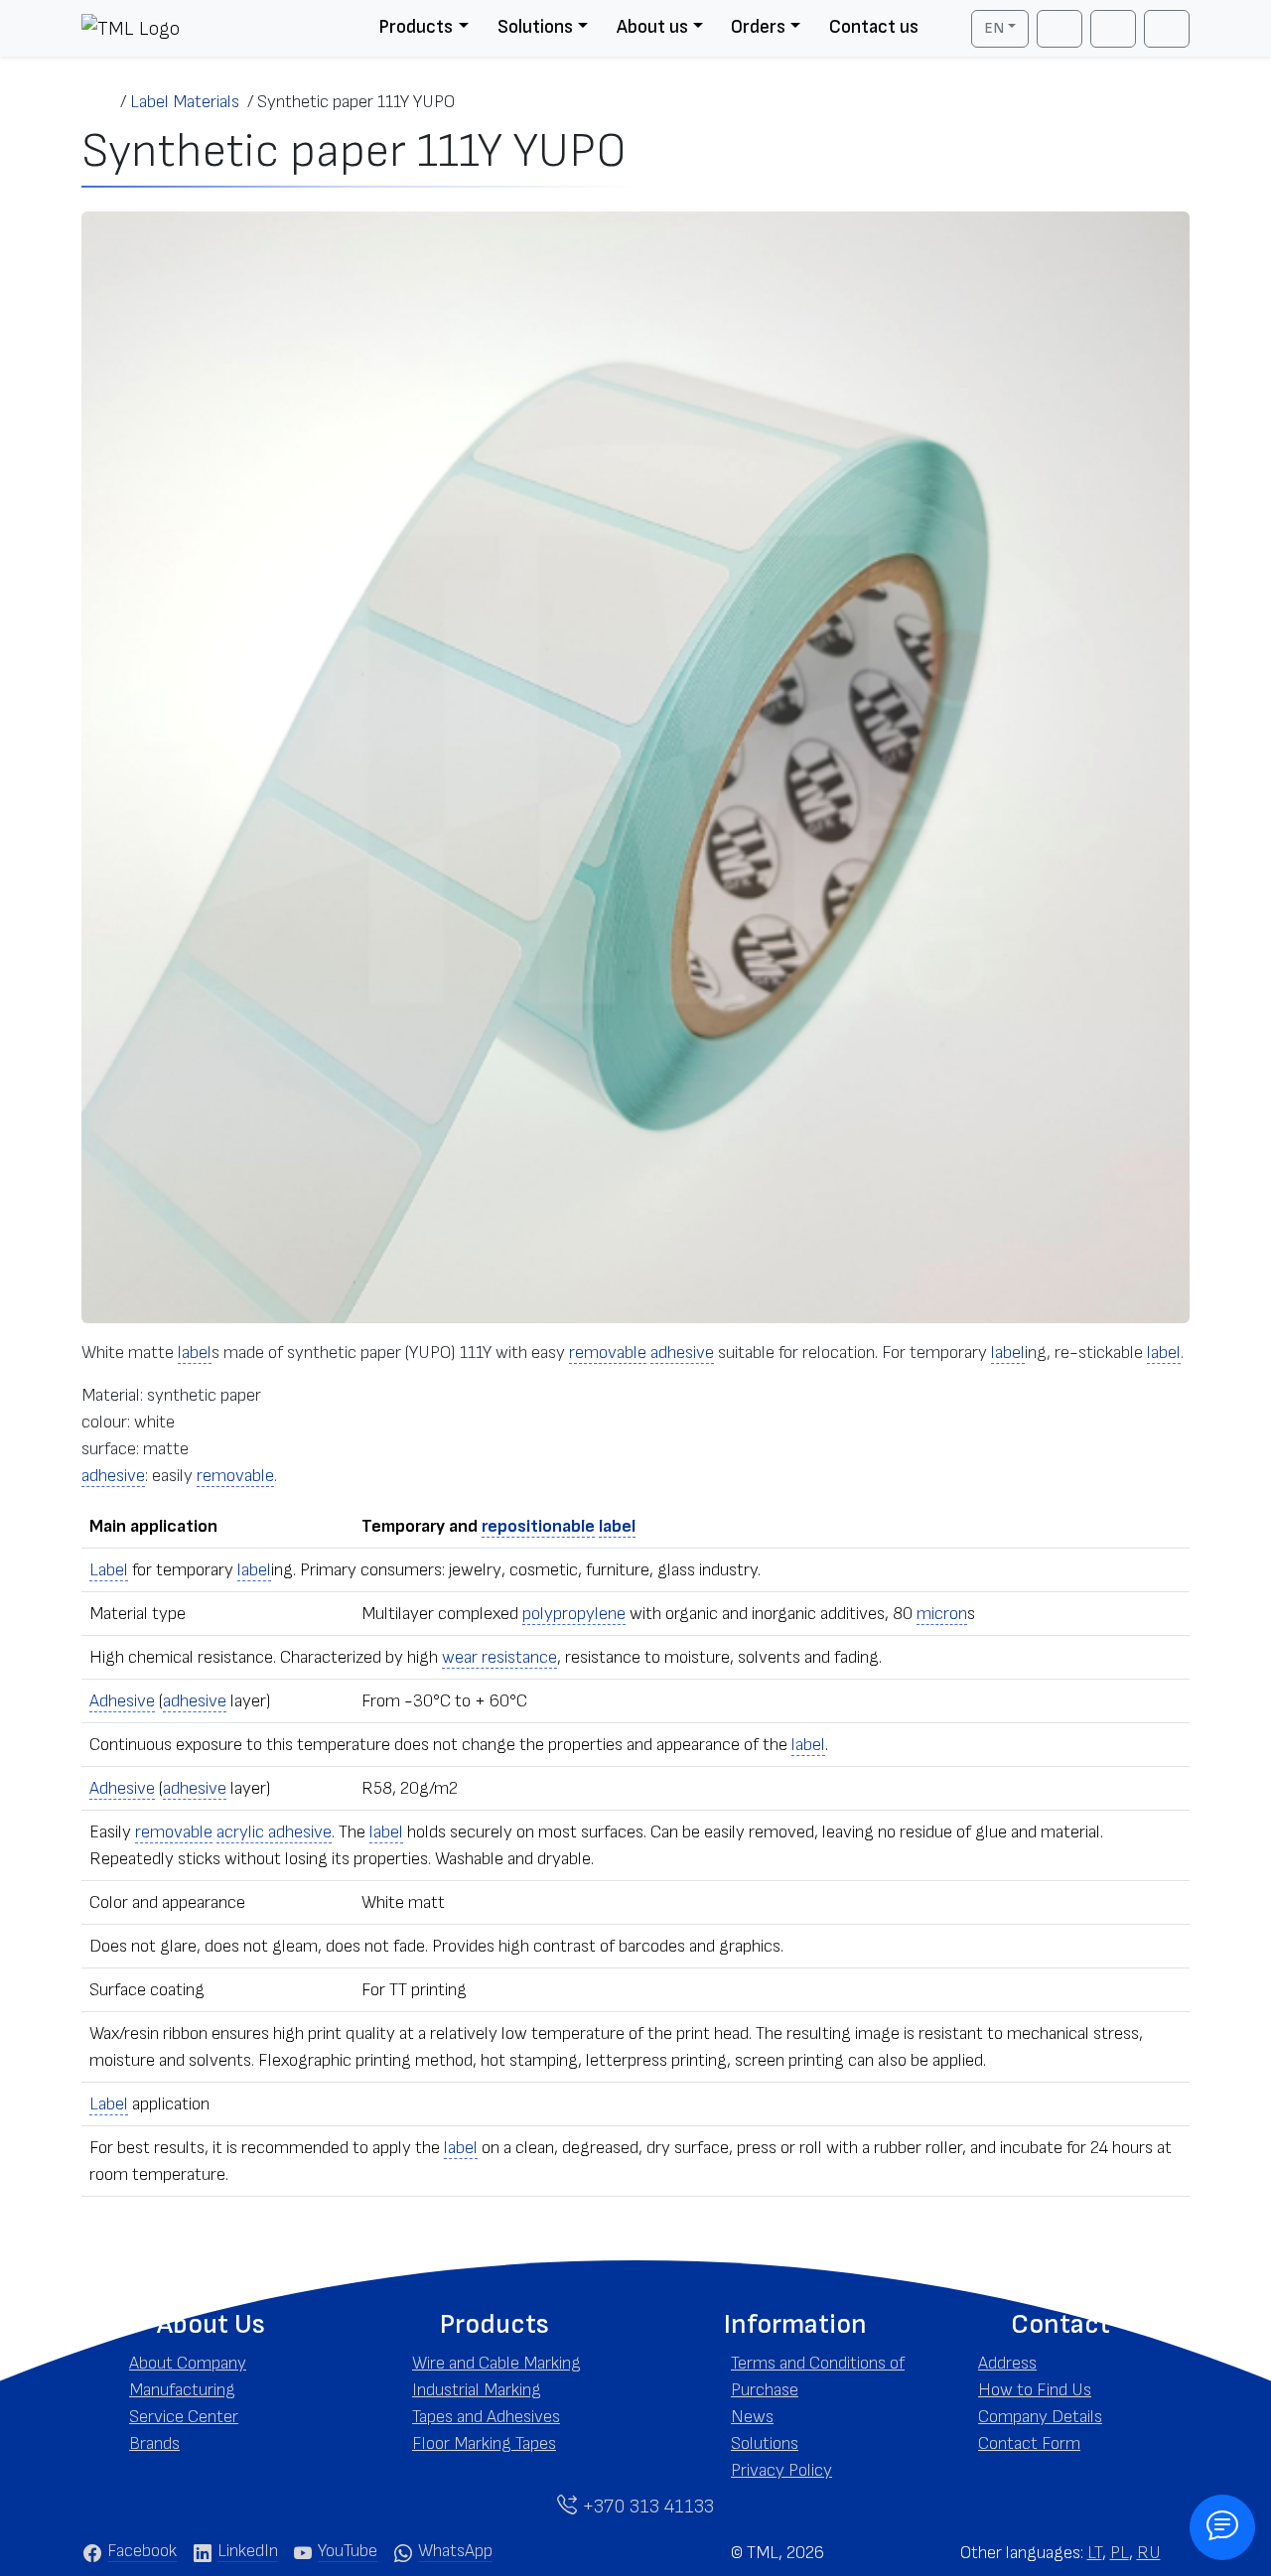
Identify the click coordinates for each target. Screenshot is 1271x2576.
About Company (188, 2363)
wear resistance (499, 1657)
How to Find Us (1035, 2390)
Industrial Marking (477, 2390)
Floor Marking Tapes (484, 2443)
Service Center (184, 2417)
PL (1120, 2553)
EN (994, 28)
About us (652, 27)
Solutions (535, 27)
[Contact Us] (1222, 2527)
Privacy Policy (781, 2470)
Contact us (874, 27)
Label (109, 1570)
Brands (154, 2443)
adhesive (682, 1353)
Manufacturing (182, 2390)
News (752, 2417)
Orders (758, 27)
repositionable (538, 1526)
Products (416, 27)
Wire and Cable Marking (496, 2363)
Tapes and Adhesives (486, 2417)
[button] (211, 2325)
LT (1095, 2553)
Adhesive (122, 1701)
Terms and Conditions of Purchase (818, 2376)
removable (608, 1353)
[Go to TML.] (101, 102)
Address (1007, 2363)
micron (942, 1614)
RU (1149, 2553)
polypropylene (574, 1614)
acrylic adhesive (274, 1832)
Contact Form (1029, 2443)
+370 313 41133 (645, 2507)
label (195, 1353)
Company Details (1040, 2417)
